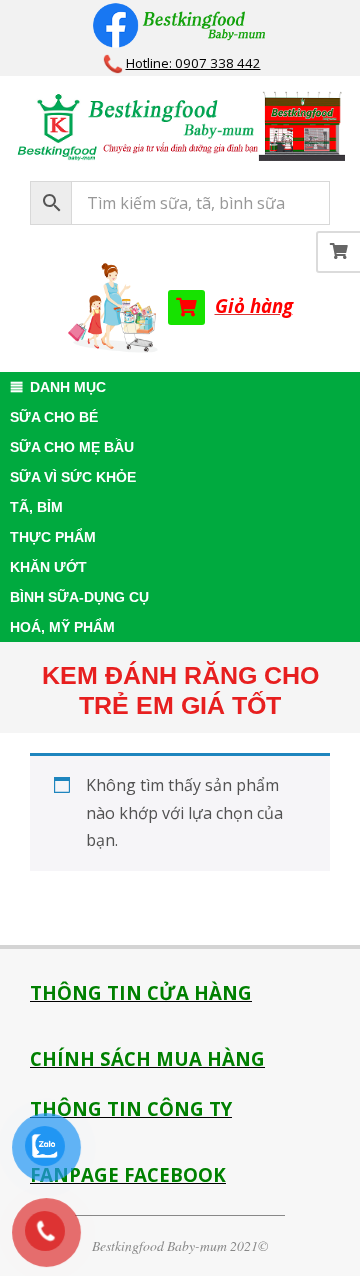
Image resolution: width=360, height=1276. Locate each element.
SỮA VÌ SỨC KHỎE (73, 477)
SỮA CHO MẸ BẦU (72, 447)
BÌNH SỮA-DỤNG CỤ (79, 597)
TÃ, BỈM (36, 507)
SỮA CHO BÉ (54, 417)
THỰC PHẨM (53, 537)
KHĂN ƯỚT (48, 567)
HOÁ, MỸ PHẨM (62, 627)
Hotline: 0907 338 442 (193, 63)
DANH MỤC (68, 387)
